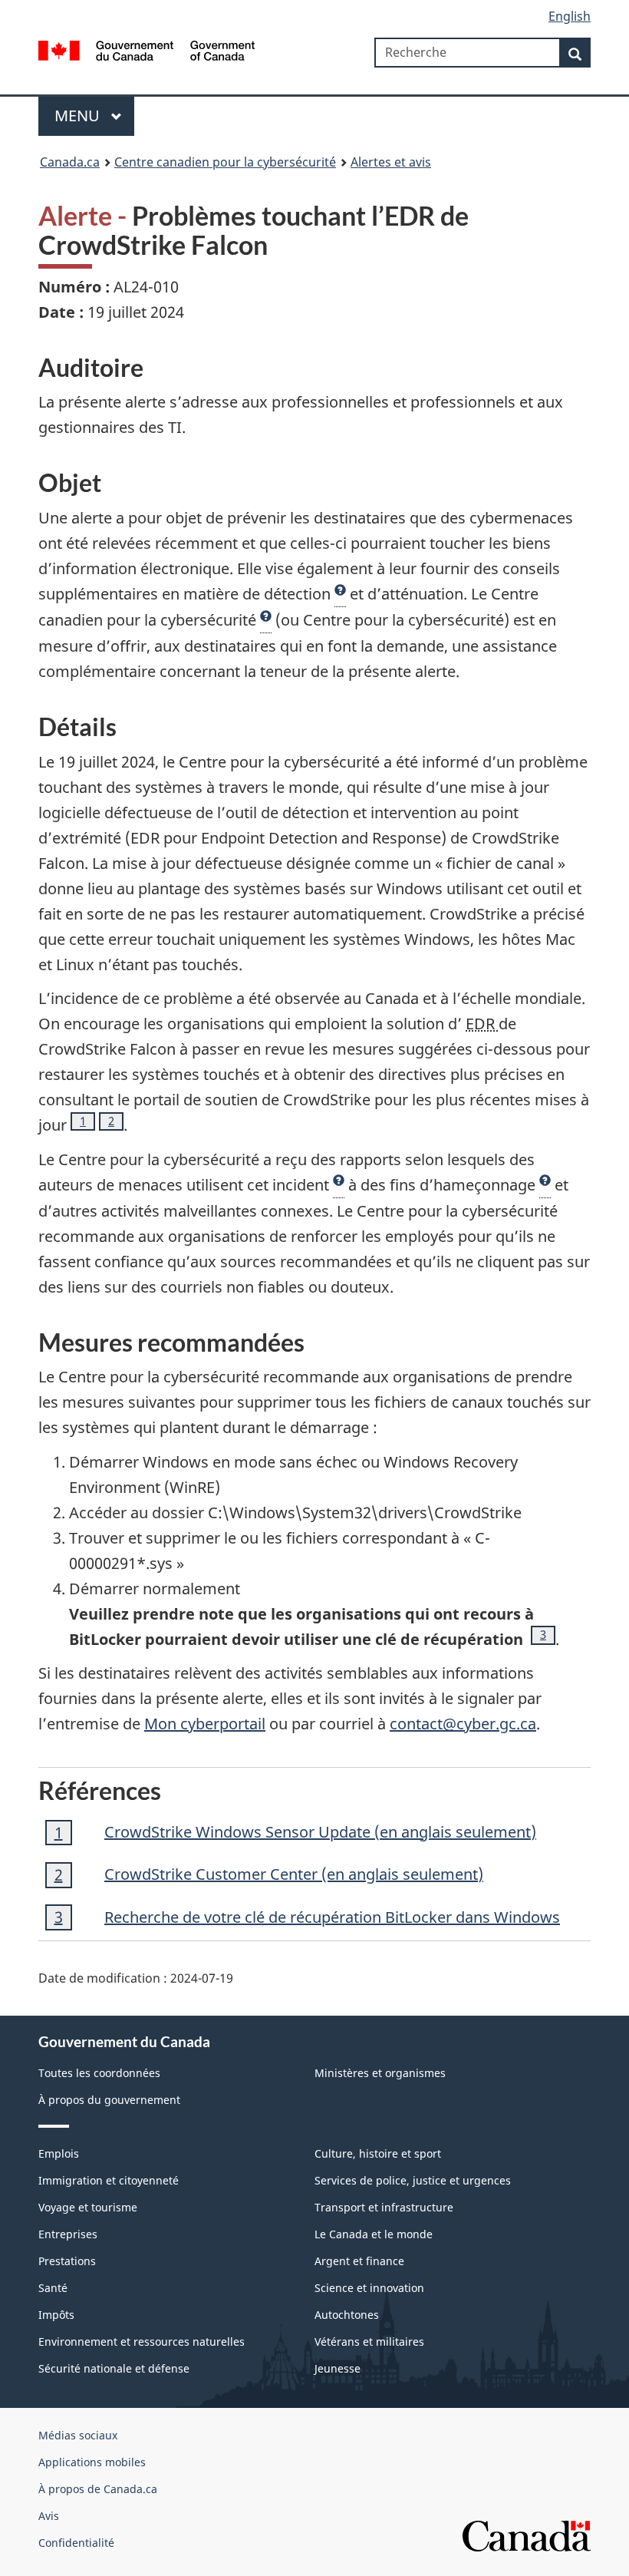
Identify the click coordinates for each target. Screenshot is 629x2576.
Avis (49, 2516)
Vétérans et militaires (369, 2342)
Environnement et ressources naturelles (142, 2342)
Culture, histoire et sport (378, 2153)
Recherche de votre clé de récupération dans (332, 1917)
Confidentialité (76, 2543)
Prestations (67, 2261)
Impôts (56, 2315)
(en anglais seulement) (320, 1832)
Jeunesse (338, 2368)
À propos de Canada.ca (98, 2489)
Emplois (59, 2153)
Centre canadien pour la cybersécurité (225, 162)
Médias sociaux (78, 2435)
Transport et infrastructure (384, 2207)
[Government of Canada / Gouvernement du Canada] (147, 49)
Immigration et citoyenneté (109, 2180)
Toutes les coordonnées (99, 2073)
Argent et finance (359, 2261)
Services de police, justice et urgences (413, 2180)
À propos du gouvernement (109, 2100)
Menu (79, 116)
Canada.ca (70, 162)
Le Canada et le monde (374, 2234)
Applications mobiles (92, 2462)
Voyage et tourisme (88, 2207)
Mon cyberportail (205, 1724)
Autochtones (347, 2315)
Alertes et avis (391, 162)
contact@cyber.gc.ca (463, 1724)
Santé (53, 2288)
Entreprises (68, 2234)
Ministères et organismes (380, 2073)
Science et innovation (369, 2288)
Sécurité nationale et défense (114, 2368)
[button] (340, 594)
